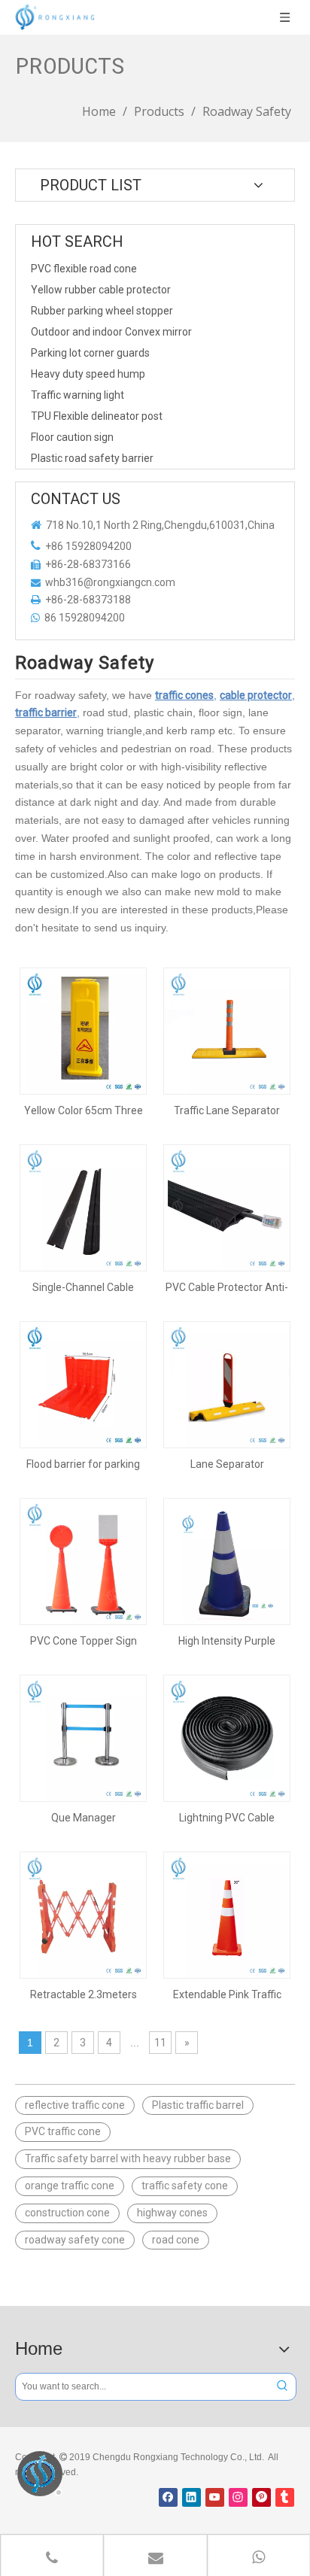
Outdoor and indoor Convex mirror (111, 332)
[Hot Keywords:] (283, 2387)
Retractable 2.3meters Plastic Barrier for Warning (83, 1994)
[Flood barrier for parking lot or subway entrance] (83, 1384)
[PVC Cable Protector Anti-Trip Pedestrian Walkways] (227, 1207)
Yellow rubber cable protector (101, 290)
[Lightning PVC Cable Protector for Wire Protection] (227, 1737)
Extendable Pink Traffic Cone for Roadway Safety (227, 1994)
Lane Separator (227, 1464)
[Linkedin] (191, 2497)
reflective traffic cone (75, 2105)
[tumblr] (285, 2497)
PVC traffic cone (63, 2131)
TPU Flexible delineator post (97, 416)
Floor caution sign (72, 437)
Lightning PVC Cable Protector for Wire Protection (227, 1818)
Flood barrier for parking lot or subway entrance (83, 1464)
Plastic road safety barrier (92, 458)
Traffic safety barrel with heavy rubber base (128, 2158)
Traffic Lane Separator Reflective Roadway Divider (227, 1110)
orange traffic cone (70, 2186)
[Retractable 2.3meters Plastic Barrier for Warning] (83, 1914)
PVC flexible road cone (84, 269)
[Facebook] (168, 2497)
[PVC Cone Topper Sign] (83, 1560)
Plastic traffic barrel (198, 2105)
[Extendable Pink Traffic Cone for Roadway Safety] (227, 1914)
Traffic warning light (77, 395)
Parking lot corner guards (90, 353)
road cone (176, 2240)
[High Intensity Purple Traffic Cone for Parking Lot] (227, 1560)
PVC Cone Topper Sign (84, 1641)
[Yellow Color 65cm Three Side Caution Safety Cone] (83, 1030)
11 (160, 2043)
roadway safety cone (75, 2240)
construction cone (67, 2213)
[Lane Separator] (227, 1384)
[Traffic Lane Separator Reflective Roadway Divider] (227, 1030)
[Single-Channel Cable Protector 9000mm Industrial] (83, 1207)
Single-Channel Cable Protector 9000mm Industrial (83, 1287)
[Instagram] (238, 2497)
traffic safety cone (185, 2186)
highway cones (172, 2213)
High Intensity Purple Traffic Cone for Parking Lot (227, 1641)
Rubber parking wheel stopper (102, 311)
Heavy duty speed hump (88, 374)
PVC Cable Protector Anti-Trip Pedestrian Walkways (227, 1287)
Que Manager (84, 1818)
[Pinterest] (261, 2497)
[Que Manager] (83, 1737)
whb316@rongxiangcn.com (110, 582)
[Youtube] (215, 2497)
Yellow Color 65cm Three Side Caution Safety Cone (84, 1110)
